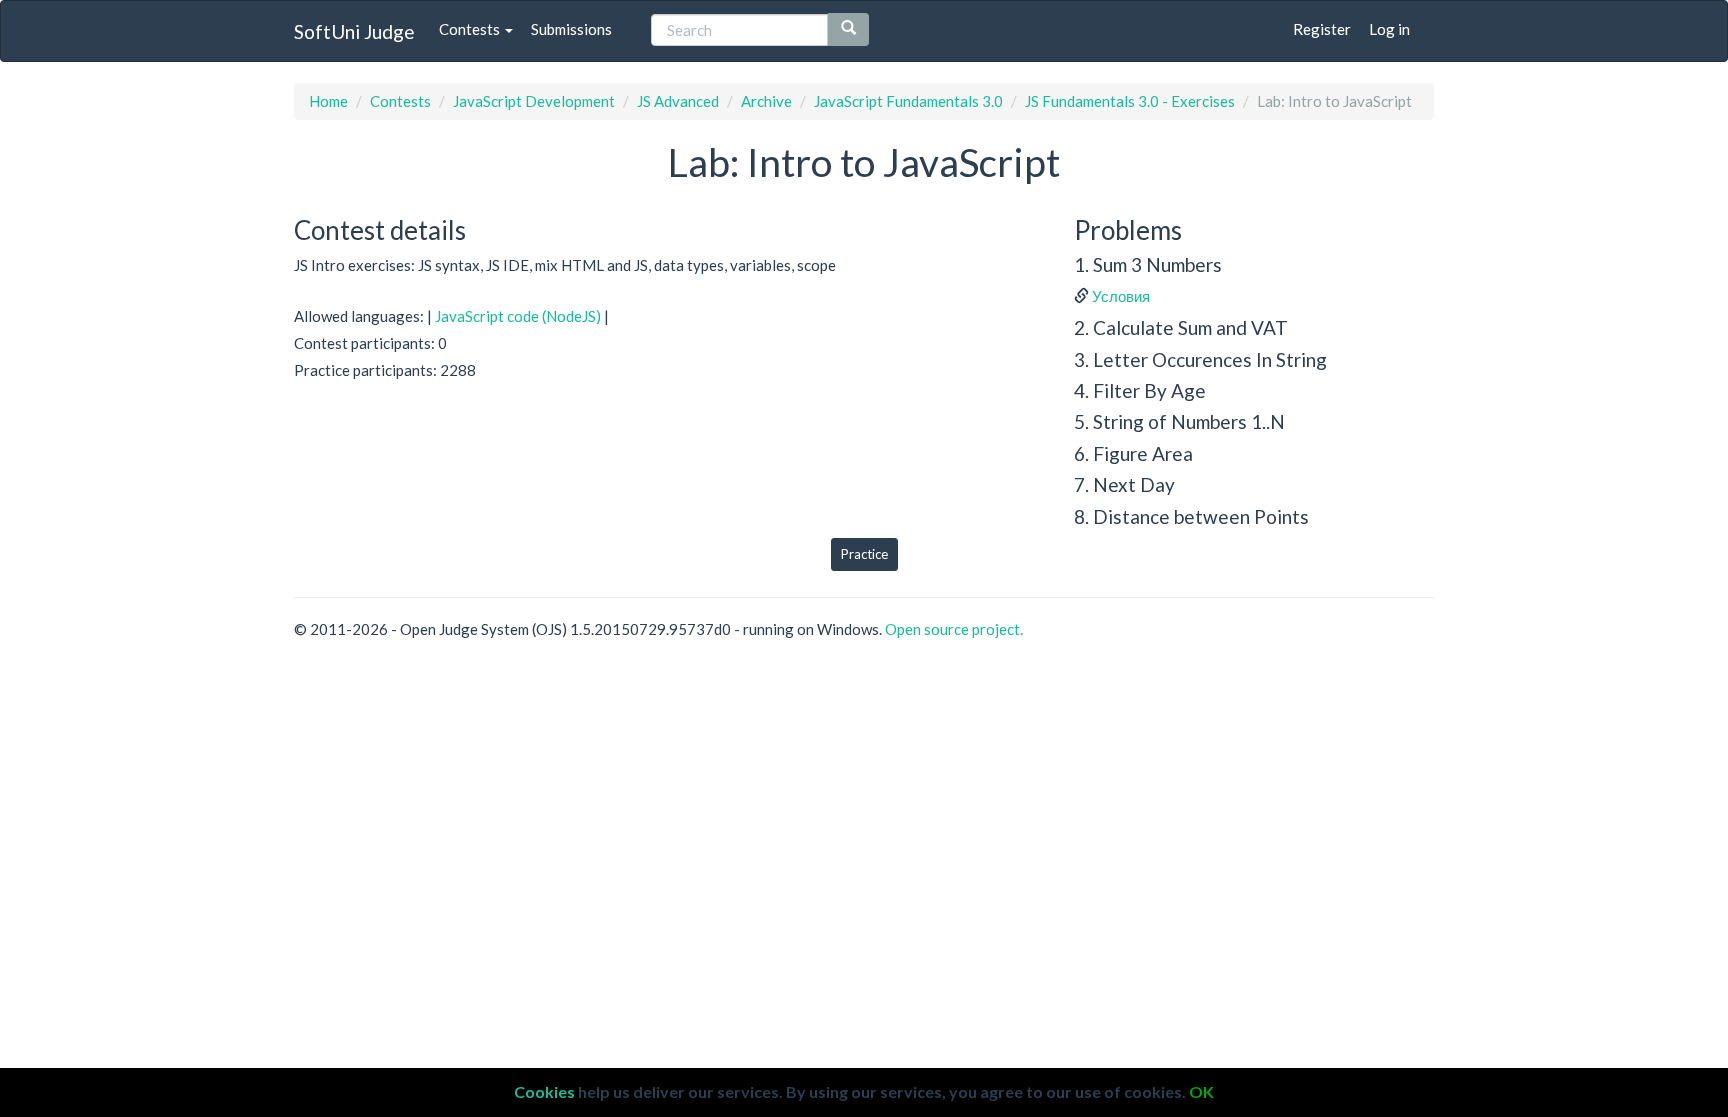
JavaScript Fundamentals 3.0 (908, 101)
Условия (1121, 296)
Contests (471, 29)
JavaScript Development (534, 101)
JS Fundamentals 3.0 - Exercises (1130, 101)
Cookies (544, 1091)
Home (328, 101)
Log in (1389, 29)
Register (1322, 29)
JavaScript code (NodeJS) (518, 316)
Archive (766, 101)
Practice (864, 554)
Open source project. (954, 629)
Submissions (571, 29)
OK (1201, 1091)
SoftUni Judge (354, 31)
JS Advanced (678, 101)
